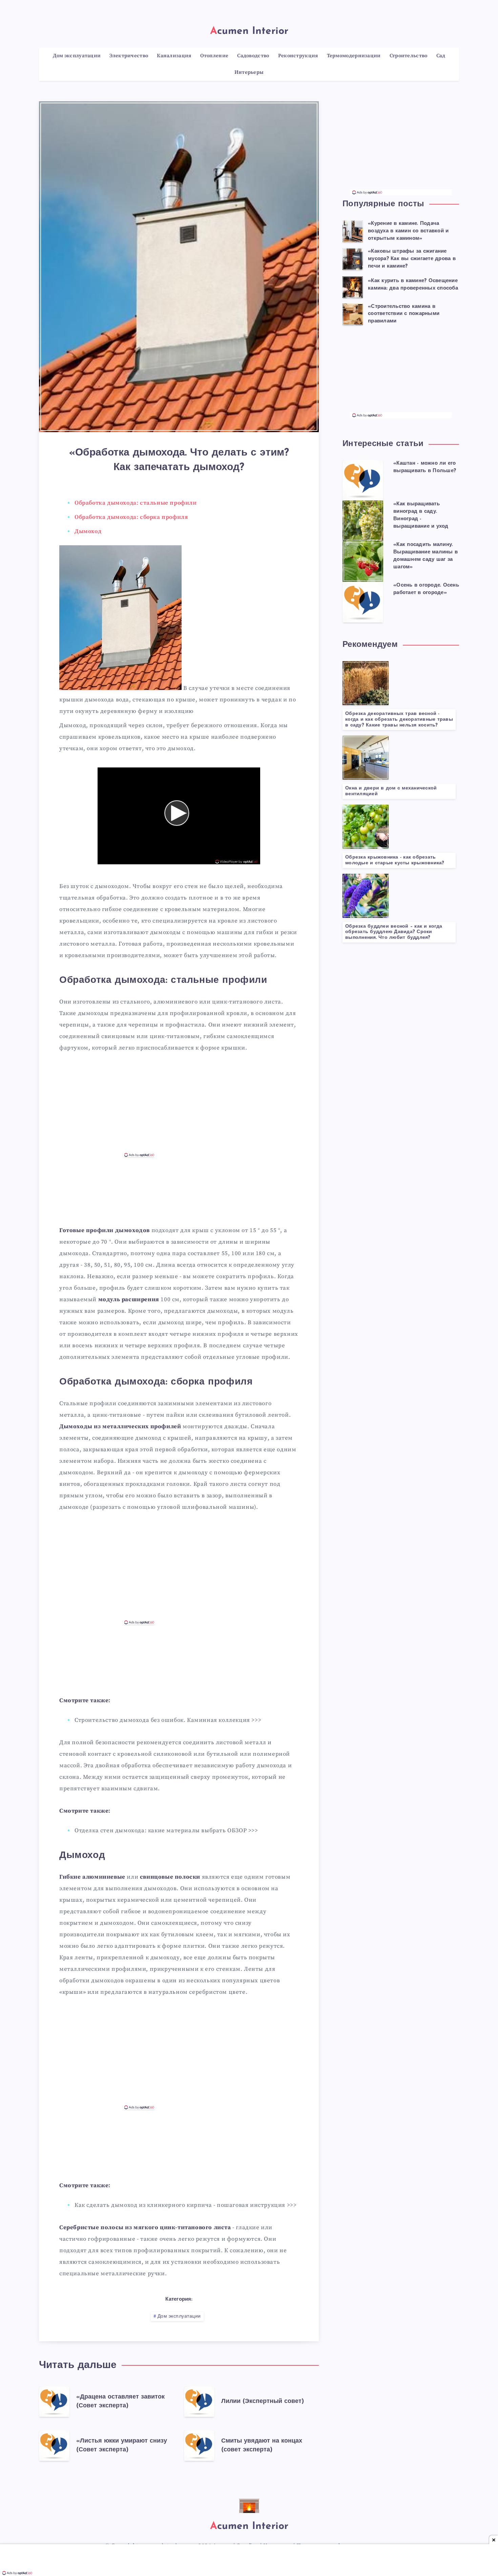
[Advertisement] (179, 1106)
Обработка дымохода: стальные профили (136, 503)
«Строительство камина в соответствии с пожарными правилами (404, 314)
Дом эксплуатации (179, 2316)
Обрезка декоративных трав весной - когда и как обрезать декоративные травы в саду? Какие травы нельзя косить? (399, 720)
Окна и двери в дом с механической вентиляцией (391, 791)
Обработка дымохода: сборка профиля (131, 517)
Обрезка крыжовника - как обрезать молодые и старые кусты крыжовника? (395, 860)
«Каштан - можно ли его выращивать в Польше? (425, 467)
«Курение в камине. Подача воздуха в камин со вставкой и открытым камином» (408, 231)
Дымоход (88, 531)
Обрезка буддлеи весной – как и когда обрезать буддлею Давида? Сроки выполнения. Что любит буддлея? (394, 932)
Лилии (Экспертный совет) (263, 2402)
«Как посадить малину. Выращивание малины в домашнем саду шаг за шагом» (426, 556)
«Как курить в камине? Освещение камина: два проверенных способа (413, 285)
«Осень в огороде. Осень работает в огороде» (426, 589)
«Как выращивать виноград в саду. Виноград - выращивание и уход (421, 515)
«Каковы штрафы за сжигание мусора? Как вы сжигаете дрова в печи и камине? (412, 259)
